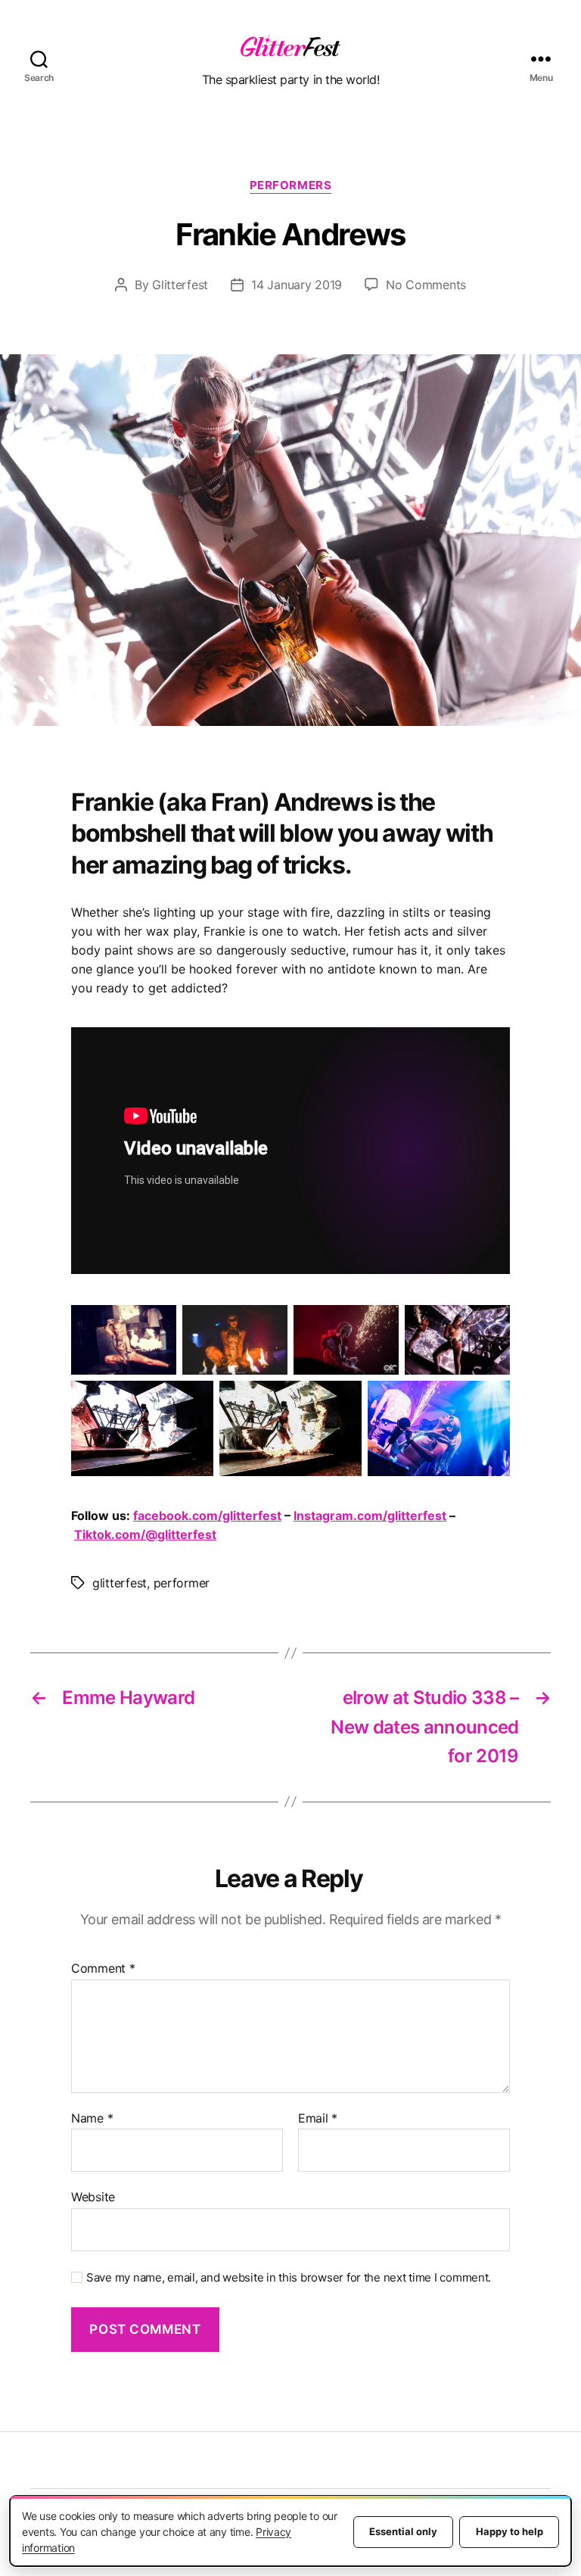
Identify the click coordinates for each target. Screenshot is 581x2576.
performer (182, 1583)
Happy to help (510, 2531)
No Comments (426, 285)
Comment (103, 1969)
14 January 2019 (297, 285)
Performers (291, 185)
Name (92, 2119)
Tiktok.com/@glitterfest (145, 1534)
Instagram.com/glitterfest (370, 1515)
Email (318, 2119)
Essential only (403, 2531)
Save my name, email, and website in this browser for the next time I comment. (289, 2278)
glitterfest (120, 1583)
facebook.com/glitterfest (207, 1515)
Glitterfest (180, 285)
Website (93, 2197)
